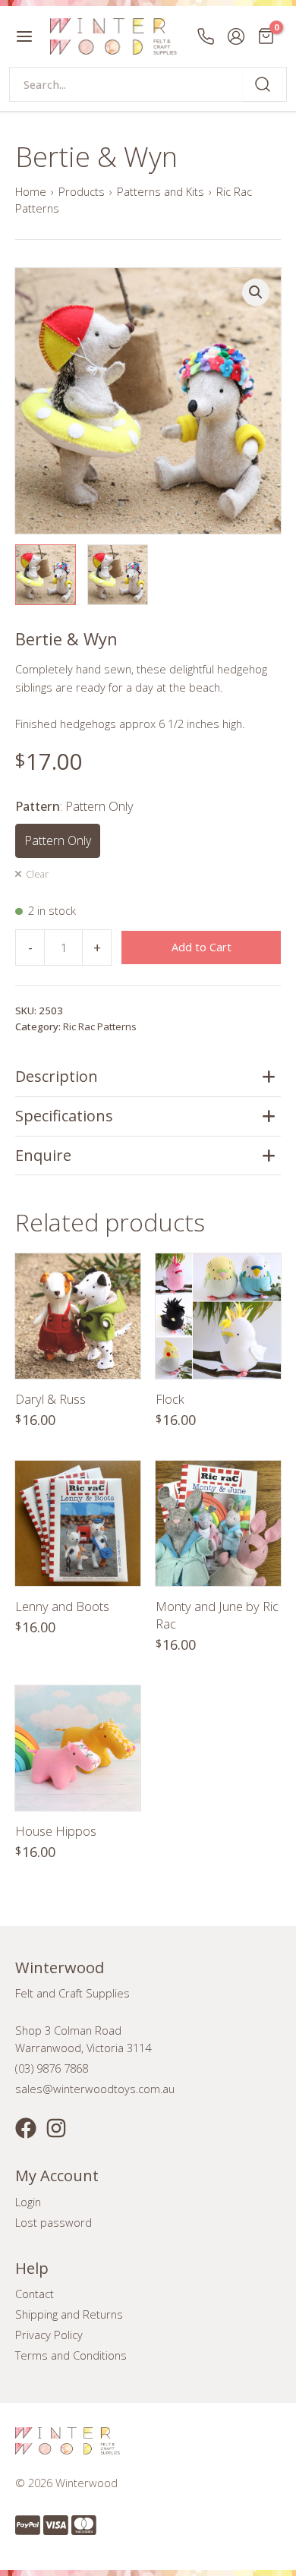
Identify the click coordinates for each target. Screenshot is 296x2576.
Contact (35, 2294)
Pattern (74, 806)
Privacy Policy (49, 2335)
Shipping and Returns (69, 2314)
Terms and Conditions (71, 2355)
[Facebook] (26, 2128)
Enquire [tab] (43, 1155)
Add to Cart (202, 947)
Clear (37, 874)
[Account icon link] (236, 36)
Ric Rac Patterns (100, 1026)
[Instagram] (56, 2128)
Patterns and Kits (161, 191)
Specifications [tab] (64, 1116)
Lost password (54, 2222)
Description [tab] (57, 1076)
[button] (256, 292)
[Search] (263, 84)
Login (28, 2202)
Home (31, 191)
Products (82, 191)
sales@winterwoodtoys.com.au (95, 2089)
